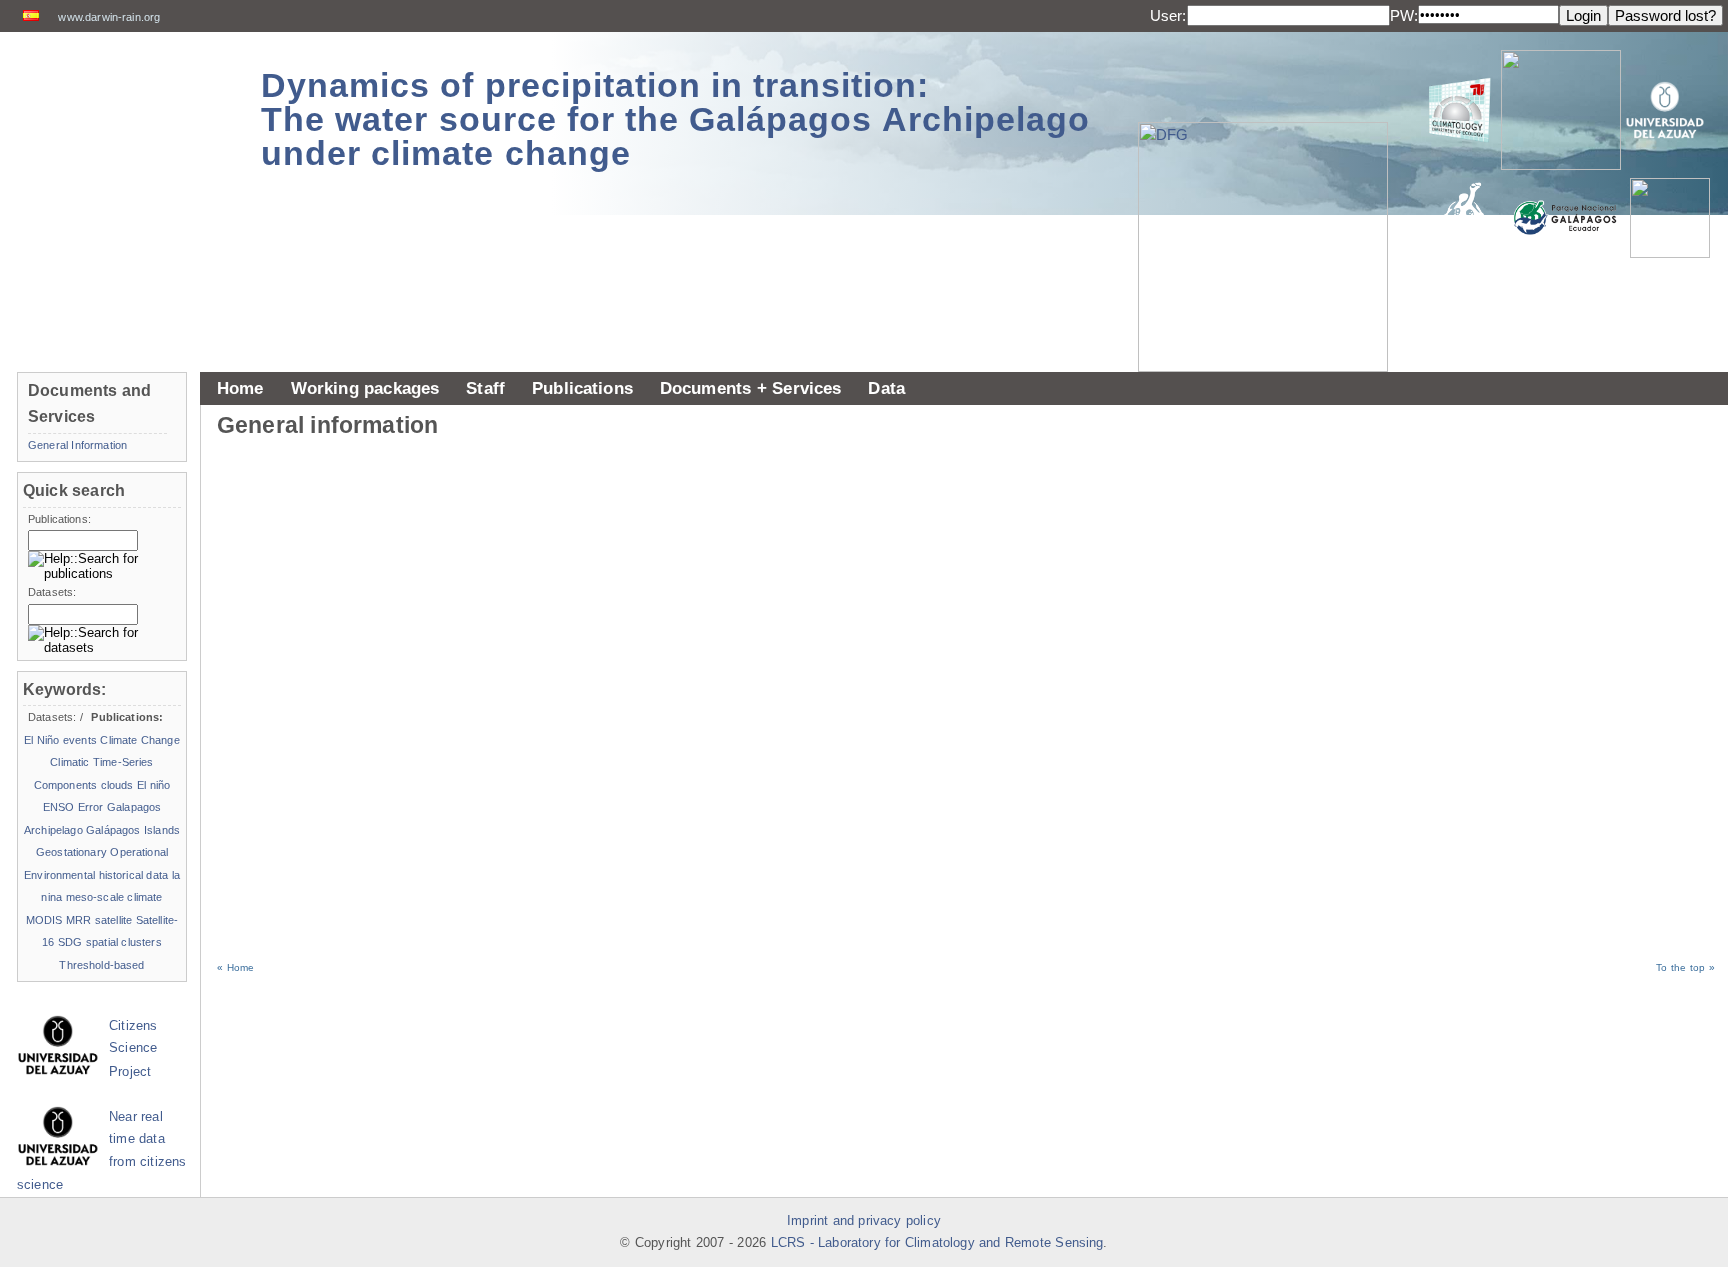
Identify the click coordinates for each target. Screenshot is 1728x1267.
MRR (78, 920)
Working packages (365, 388)
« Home (235, 967)
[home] (122, 109)
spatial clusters (124, 942)
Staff (485, 388)
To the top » (1685, 967)
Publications (582, 388)
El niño (153, 785)
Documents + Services (751, 388)
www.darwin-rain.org (109, 17)
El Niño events (60, 740)
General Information (77, 445)
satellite (113, 920)
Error (91, 807)
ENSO (59, 807)
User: (1168, 15)
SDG (70, 942)
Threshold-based (101, 965)
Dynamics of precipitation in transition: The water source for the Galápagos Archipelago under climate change (675, 119)
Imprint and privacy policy (864, 1221)
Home (240, 388)
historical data (134, 875)
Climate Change (139, 740)
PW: (1404, 15)
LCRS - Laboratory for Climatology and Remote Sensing (937, 1243)
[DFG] (1273, 202)
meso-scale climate (114, 897)
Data (886, 388)
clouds (117, 785)
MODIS (44, 920)
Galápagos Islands (133, 830)
